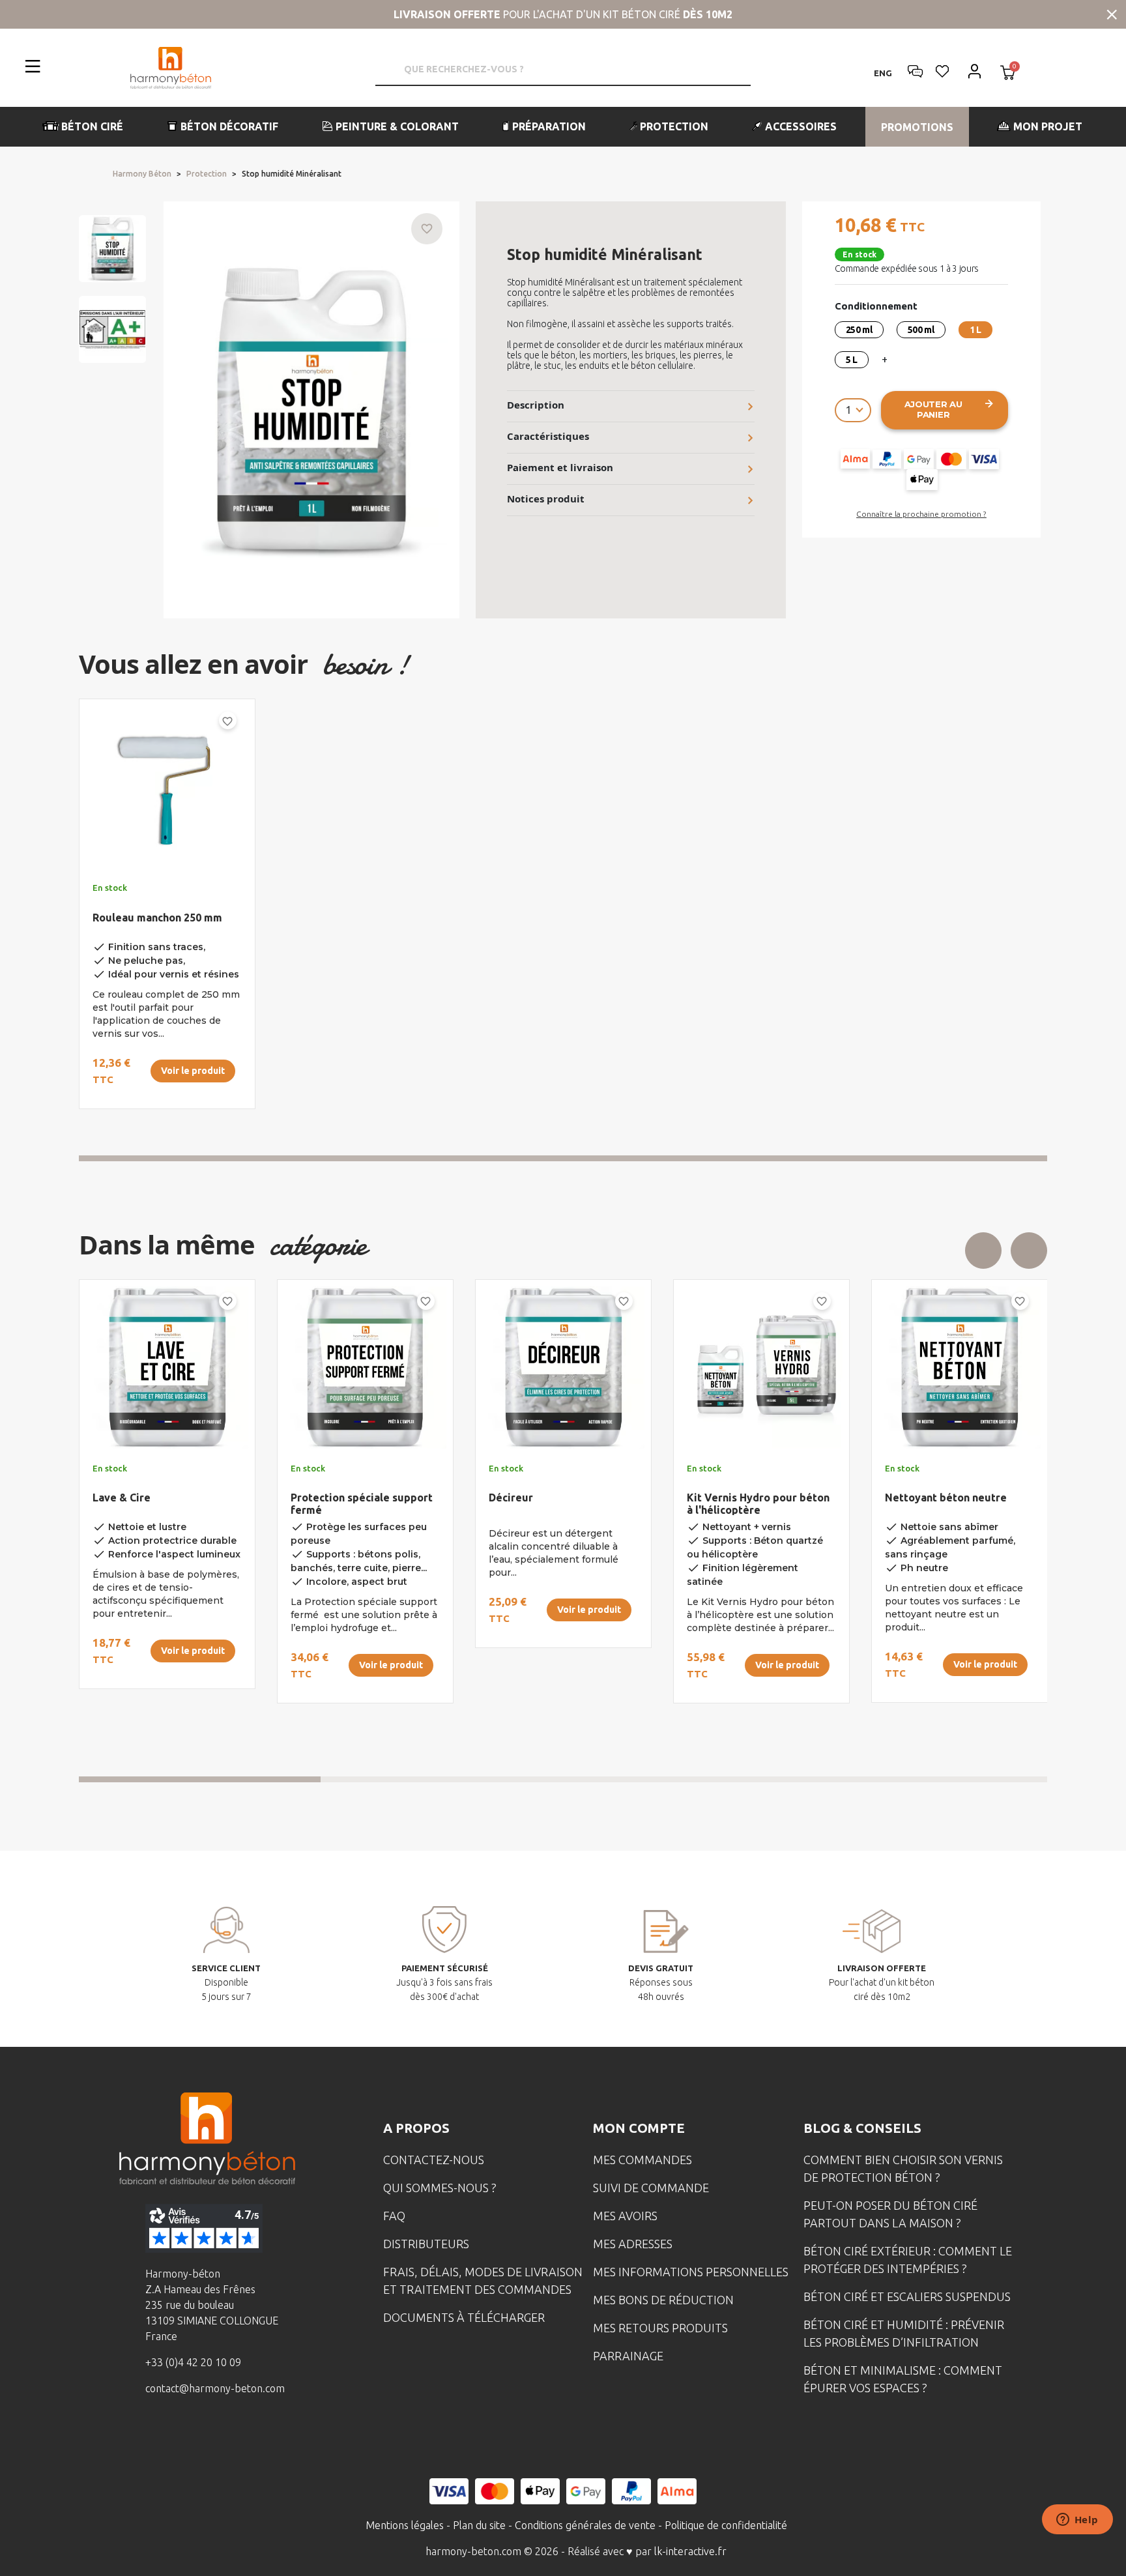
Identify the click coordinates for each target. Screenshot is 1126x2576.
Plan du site (479, 2525)
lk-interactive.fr (690, 2551)
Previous (983, 1251)
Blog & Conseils (862, 2128)
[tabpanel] (156, 909)
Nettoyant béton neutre (352, 1498)
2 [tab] (442, 1779)
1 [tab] (563, 1158)
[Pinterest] (270, 2436)
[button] (83, 127)
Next (1029, 1251)
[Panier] (1008, 74)
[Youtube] (229, 2436)
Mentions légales (405, 2525)
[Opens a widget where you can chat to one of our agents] (1077, 2521)
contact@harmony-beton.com (215, 2388)
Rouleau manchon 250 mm (157, 918)
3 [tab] (684, 1779)
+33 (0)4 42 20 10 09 (193, 2362)
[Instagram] (189, 2436)
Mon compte (639, 2128)
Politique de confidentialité (726, 2525)
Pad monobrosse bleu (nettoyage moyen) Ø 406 (751, 1504)
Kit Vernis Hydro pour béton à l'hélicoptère (164, 1504)
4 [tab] (927, 1779)
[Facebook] (149, 2436)
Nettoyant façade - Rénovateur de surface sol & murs (561, 1510)
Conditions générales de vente (585, 2525)
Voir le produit (193, 1071)
